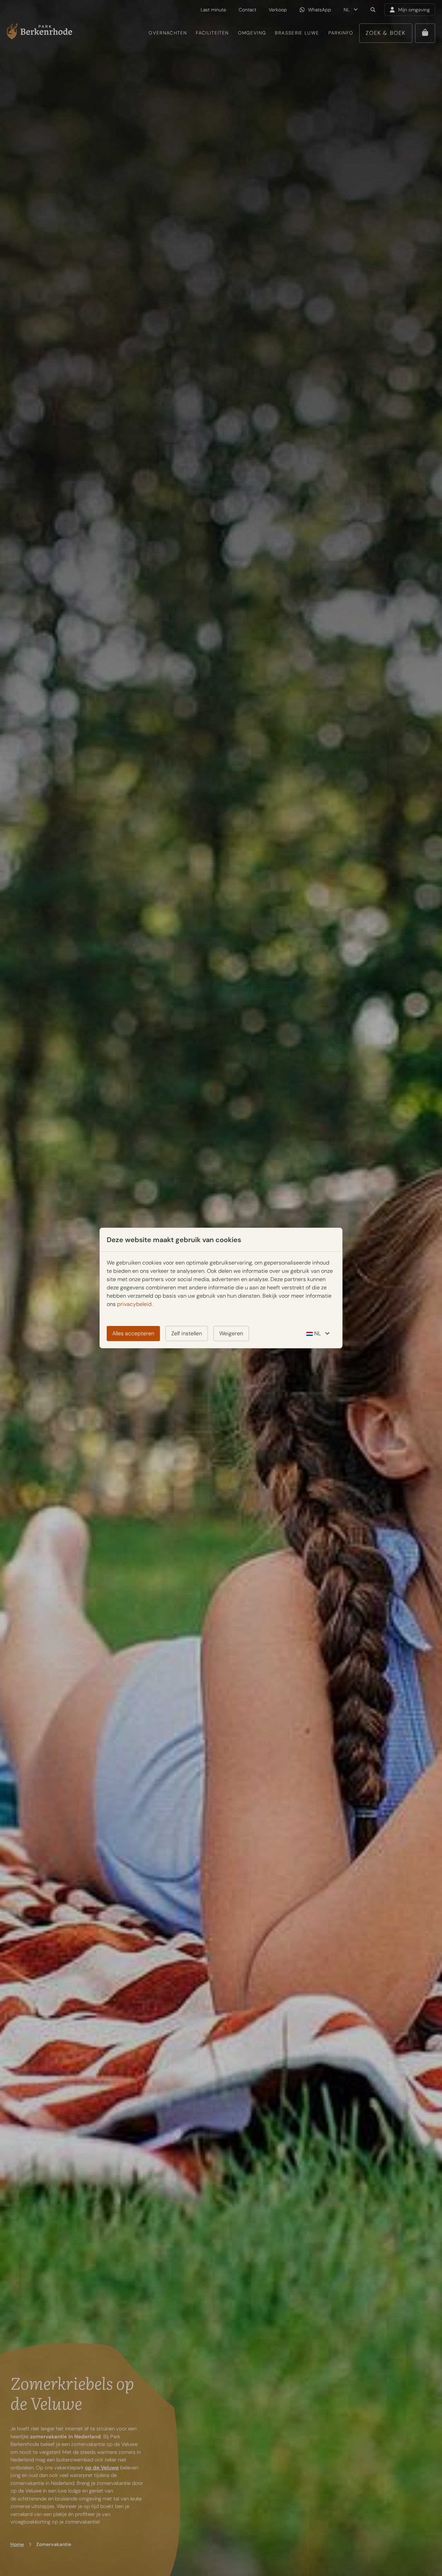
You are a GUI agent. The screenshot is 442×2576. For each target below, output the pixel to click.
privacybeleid (134, 1304)
